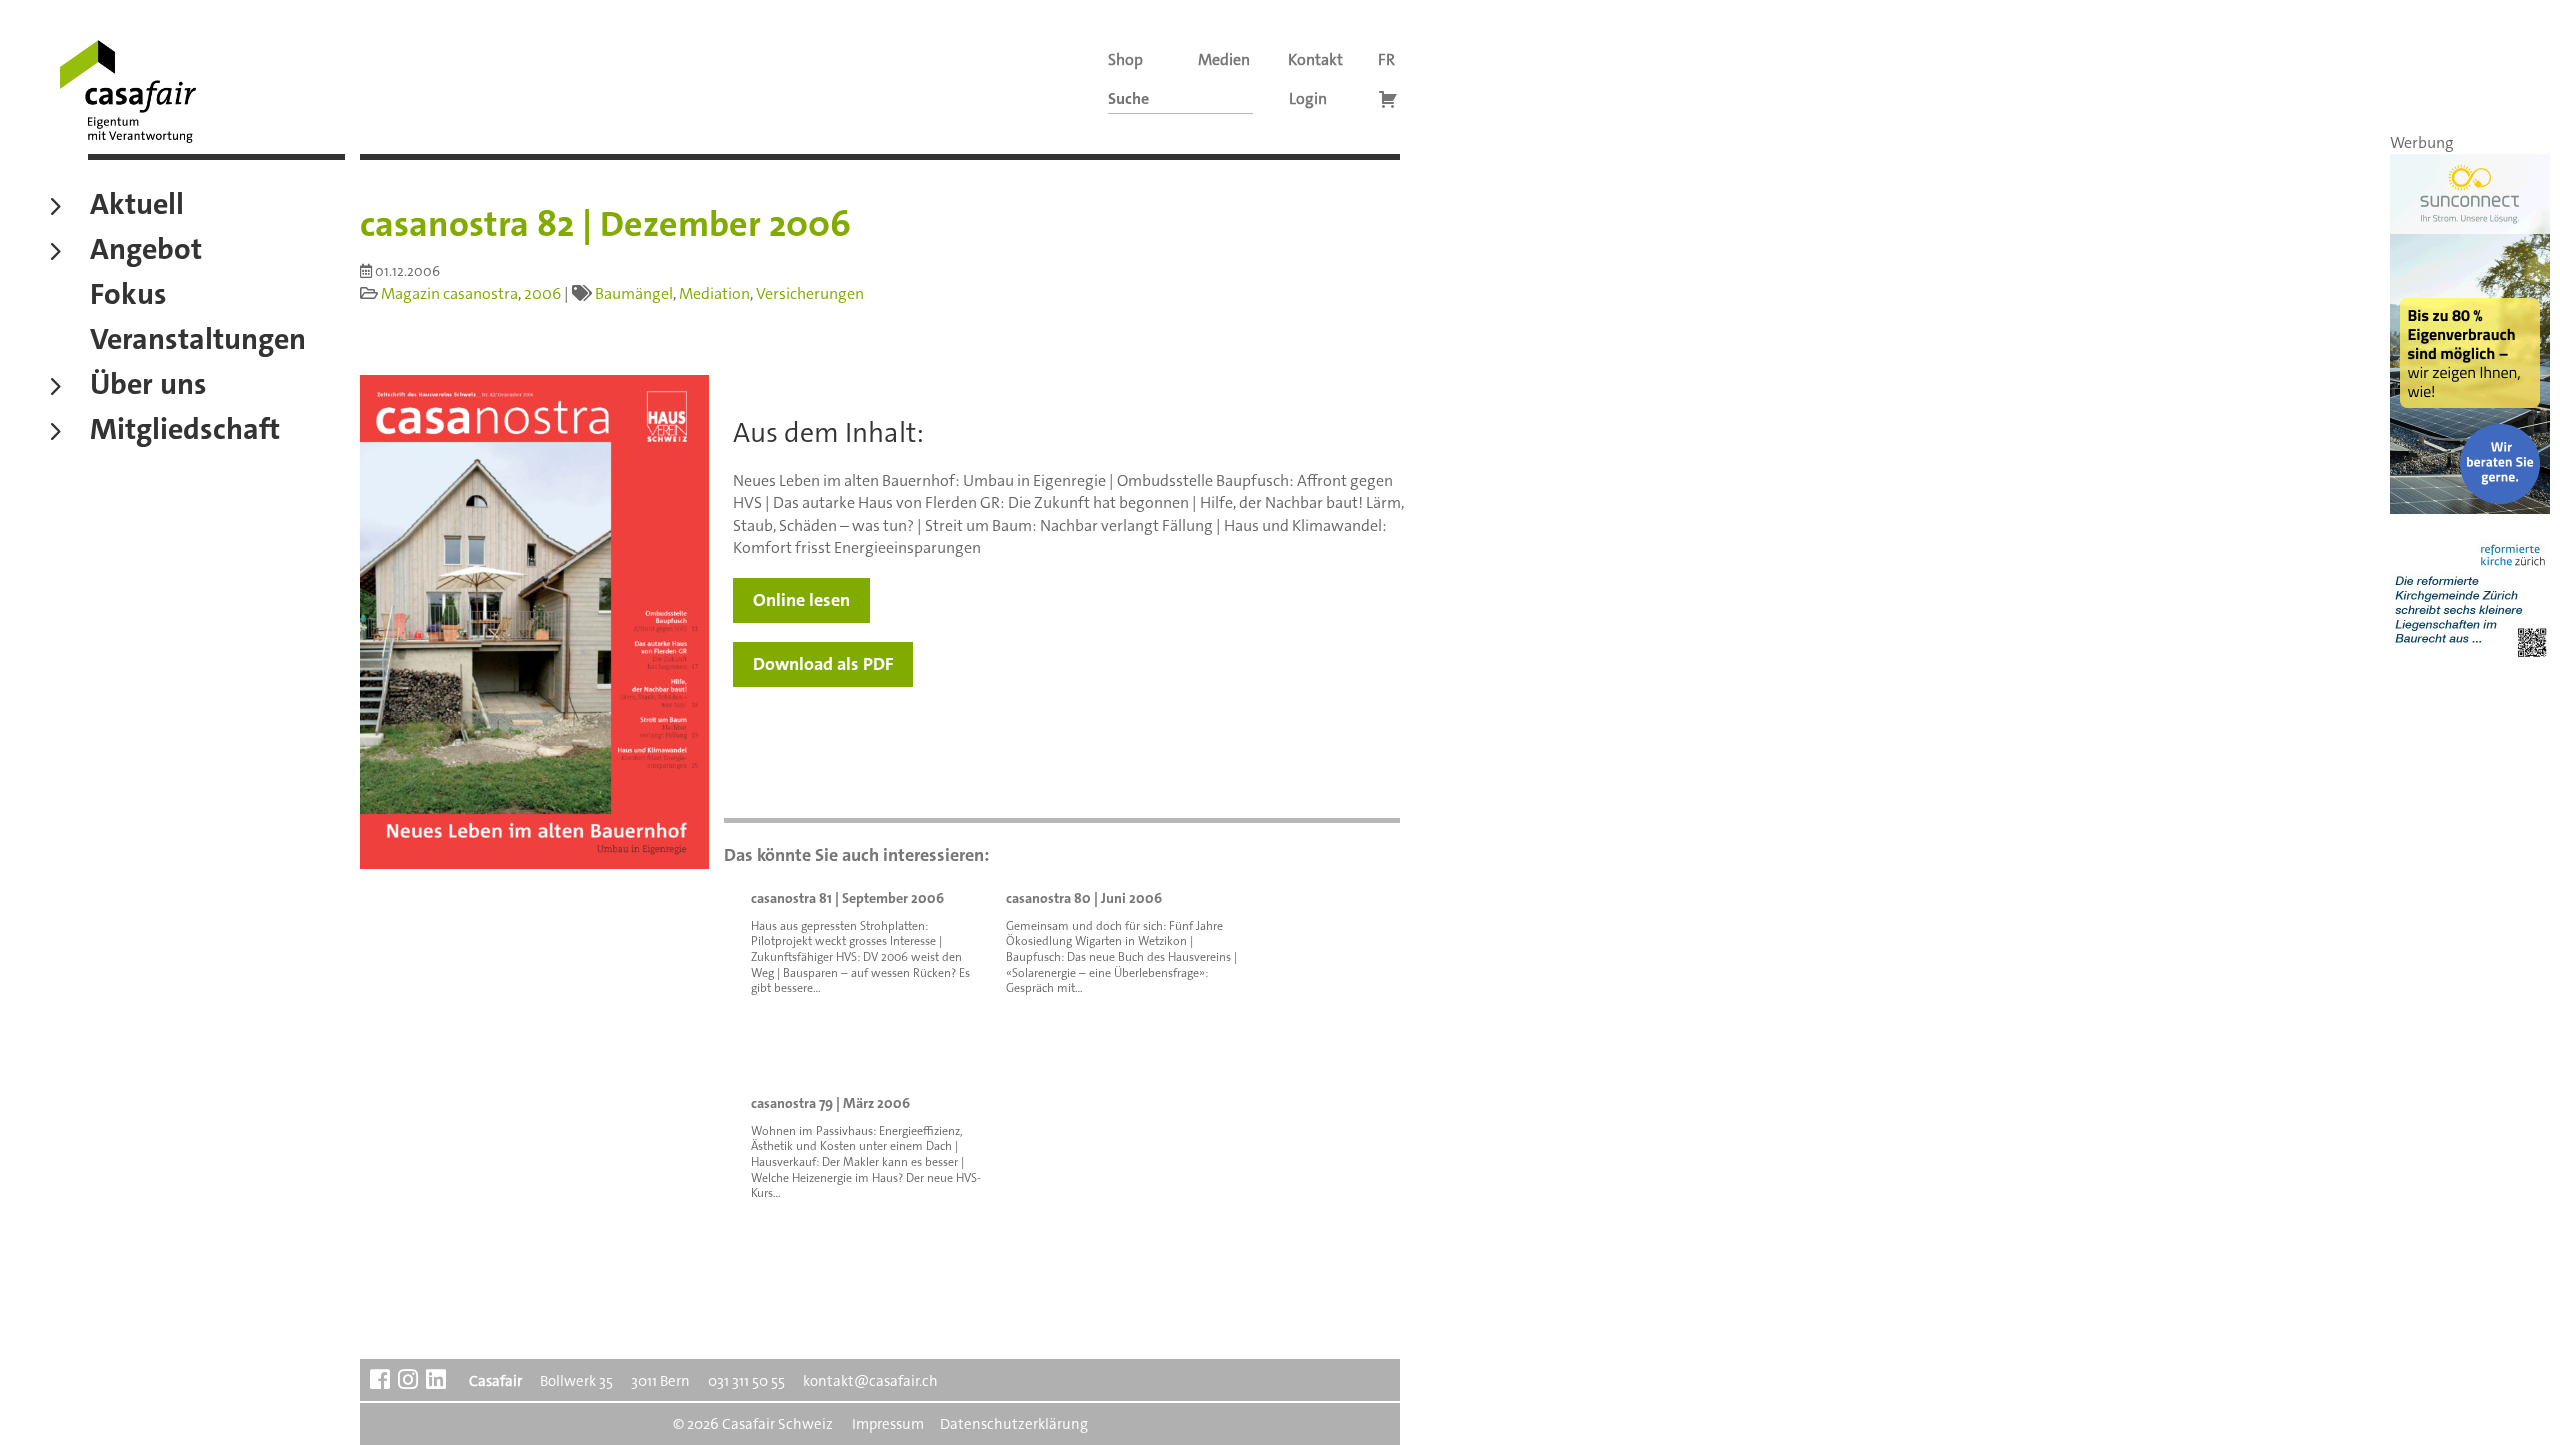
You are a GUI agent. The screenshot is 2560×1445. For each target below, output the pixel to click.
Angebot (146, 252)
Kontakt (1315, 59)
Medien (1224, 59)
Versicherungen (810, 293)
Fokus (128, 297)
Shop (1125, 59)
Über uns (148, 387)
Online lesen (801, 600)
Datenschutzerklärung (1014, 1424)
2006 (542, 293)
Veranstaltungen (198, 342)
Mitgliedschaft (185, 432)
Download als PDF (823, 664)
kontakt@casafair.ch (870, 1381)
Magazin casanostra (449, 293)
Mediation (714, 293)
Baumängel (634, 293)
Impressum (888, 1424)
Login (1308, 98)
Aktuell (137, 207)
